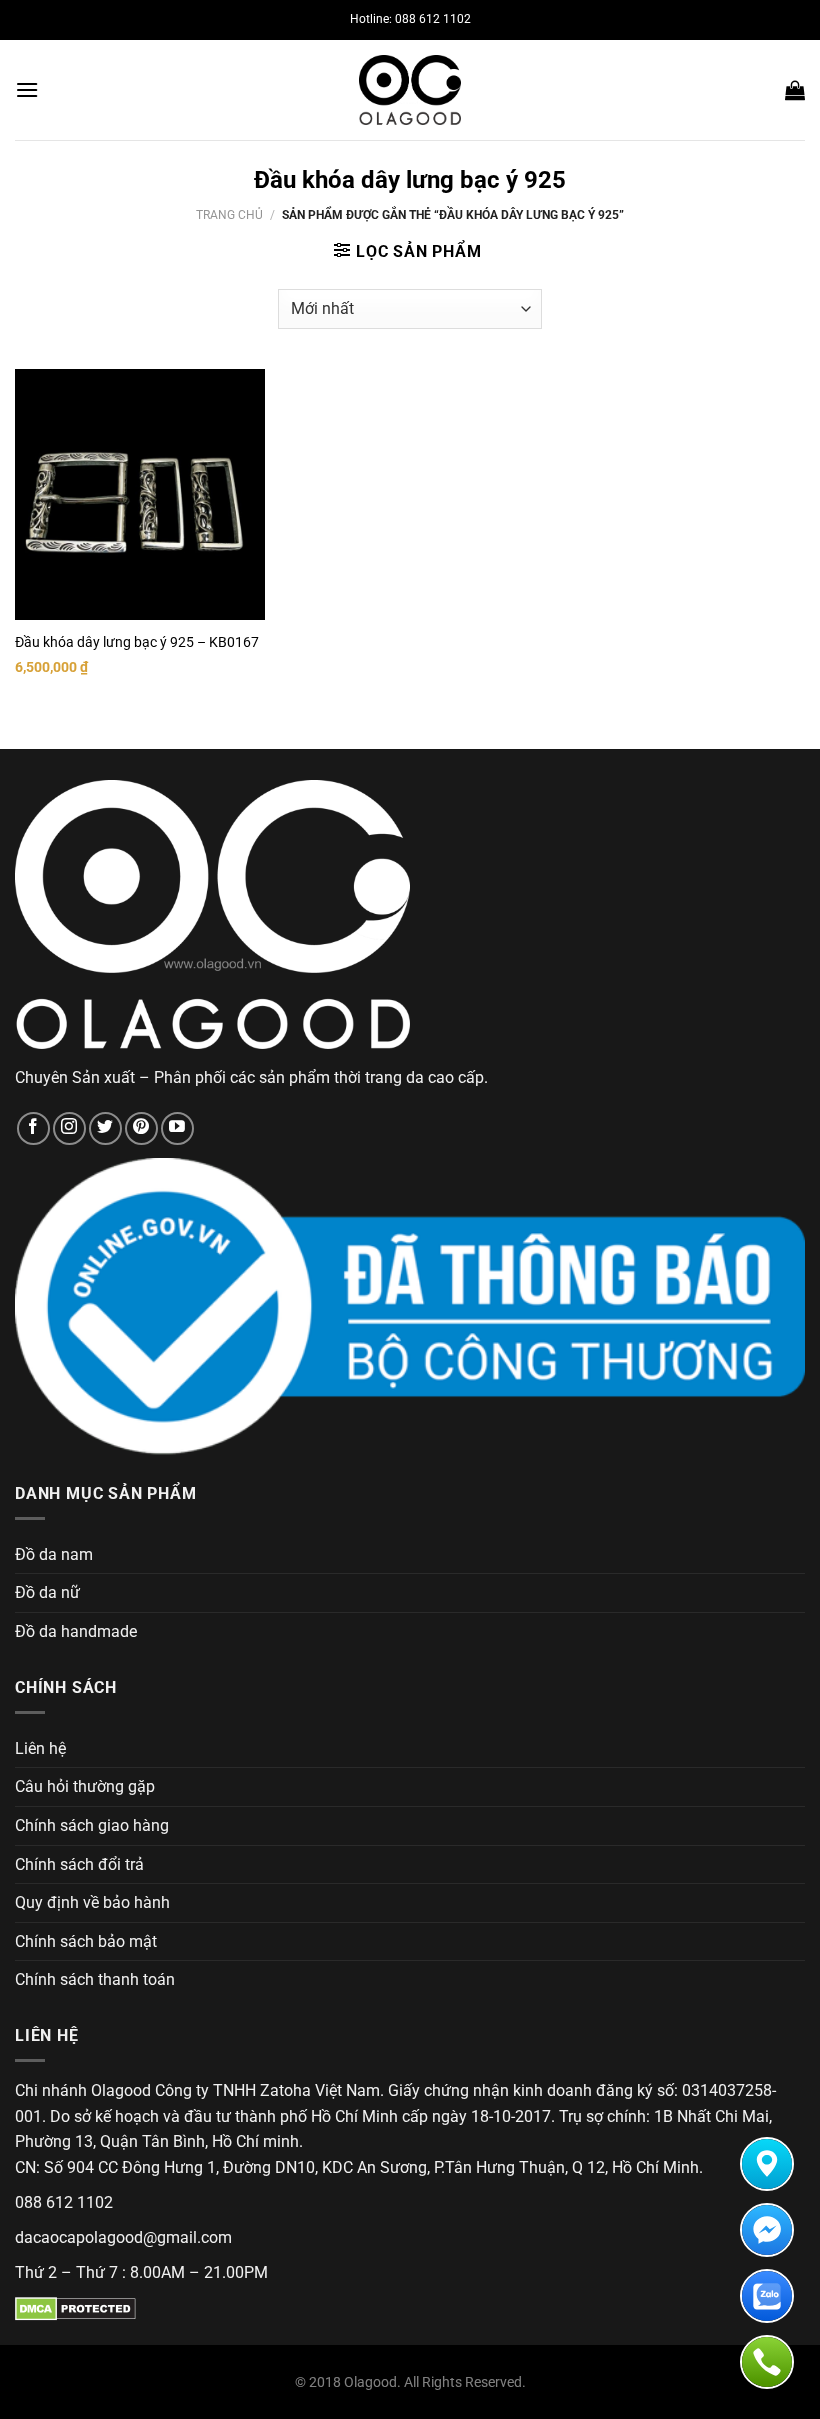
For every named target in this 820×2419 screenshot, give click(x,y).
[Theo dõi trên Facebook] (33, 1128)
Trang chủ (229, 215)
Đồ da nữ (47, 1592)
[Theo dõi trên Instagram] (69, 1128)
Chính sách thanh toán (95, 1979)
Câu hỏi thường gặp (85, 1786)
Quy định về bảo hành (92, 1902)
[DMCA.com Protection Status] (75, 2308)
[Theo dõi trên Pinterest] (141, 1128)
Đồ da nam (54, 1554)
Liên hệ (40, 1748)
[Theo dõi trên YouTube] (177, 1128)
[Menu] (27, 89)
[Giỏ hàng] (795, 90)
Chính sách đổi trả (79, 1864)
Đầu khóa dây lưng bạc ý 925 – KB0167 (137, 642)
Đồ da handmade (76, 1631)
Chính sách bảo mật (86, 1941)
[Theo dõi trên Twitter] (105, 1128)
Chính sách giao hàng (92, 1825)
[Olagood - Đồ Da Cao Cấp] (410, 90)
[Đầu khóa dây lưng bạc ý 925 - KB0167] (140, 494)
